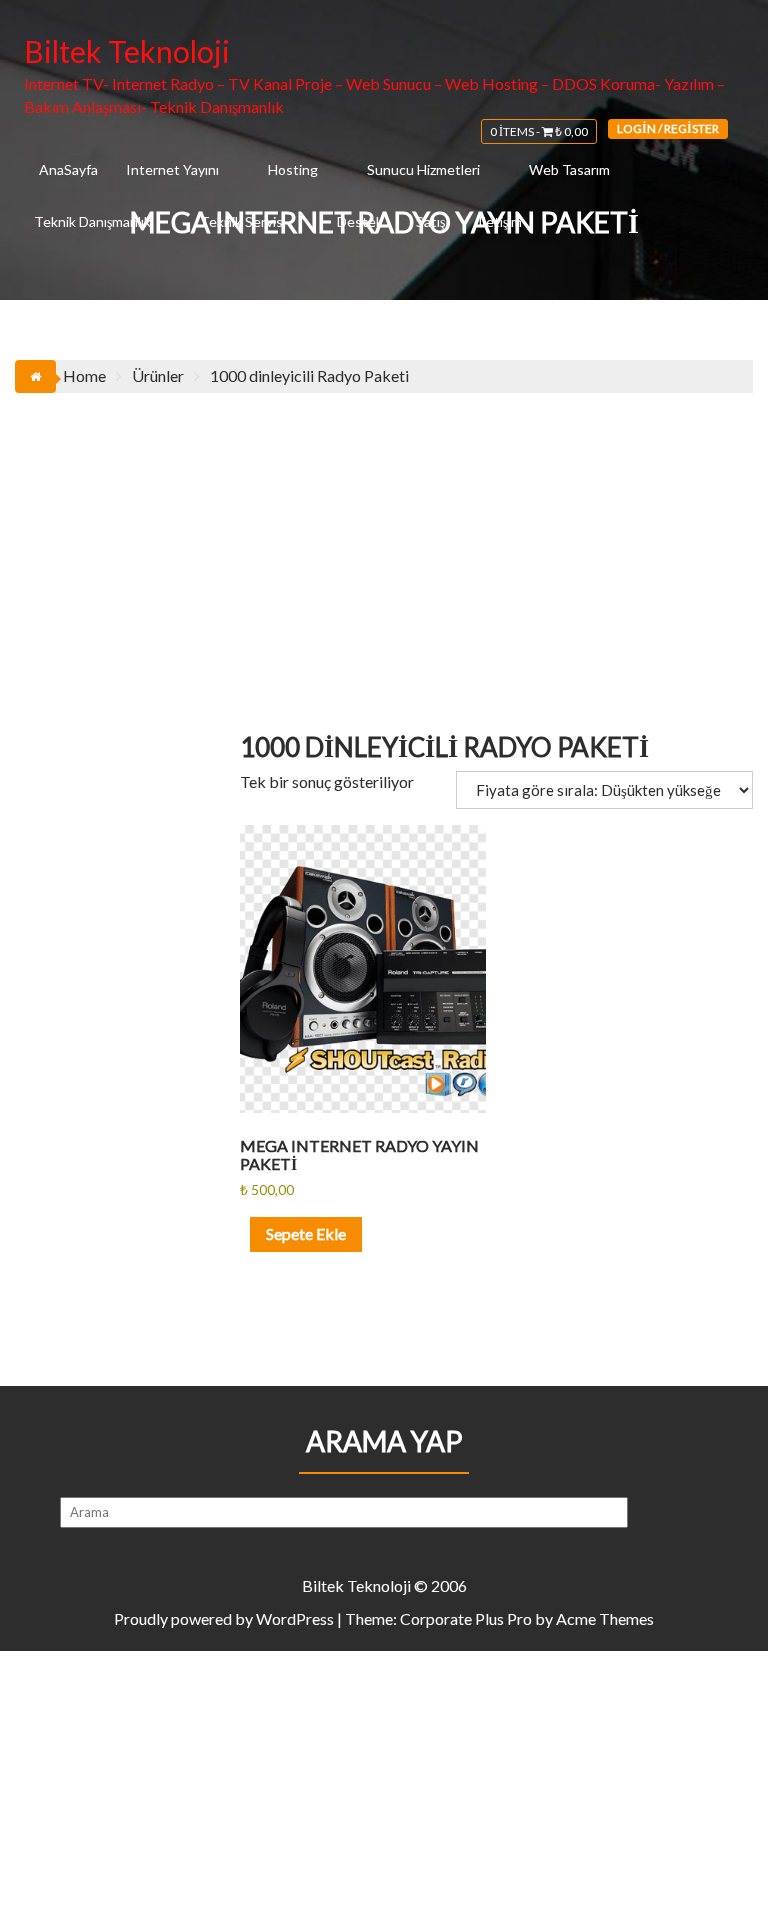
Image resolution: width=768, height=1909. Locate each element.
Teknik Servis (241, 221)
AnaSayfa (68, 169)
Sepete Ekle (306, 1233)
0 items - (539, 131)
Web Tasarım (569, 169)
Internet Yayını (172, 169)
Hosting (293, 169)
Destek (360, 221)
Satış (430, 221)
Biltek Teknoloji (127, 51)
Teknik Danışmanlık (92, 221)
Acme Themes (605, 1618)
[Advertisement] (383, 543)
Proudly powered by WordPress (224, 1618)
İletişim (500, 221)
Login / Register (668, 128)
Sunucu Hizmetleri (423, 169)
